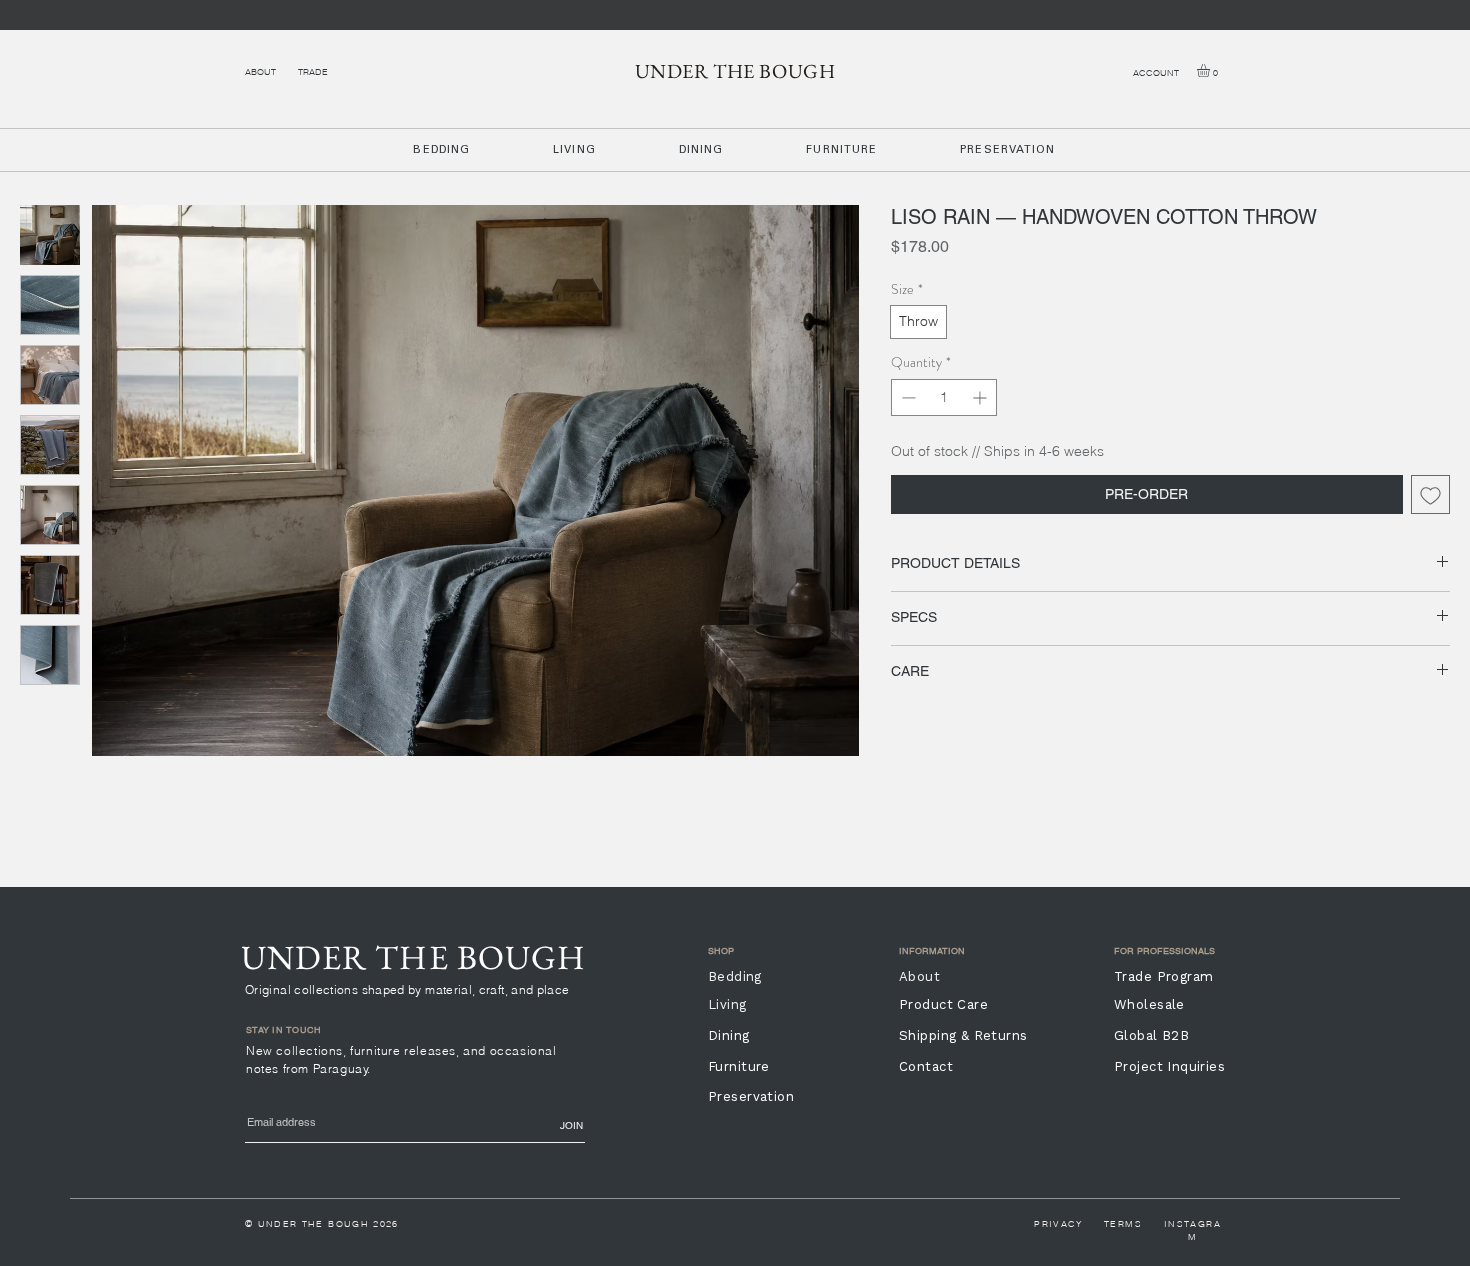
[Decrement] (906, 397)
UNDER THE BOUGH (735, 71)
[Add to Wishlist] (1430, 494)
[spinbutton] (944, 397)
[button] (1211, 70)
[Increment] (981, 397)
